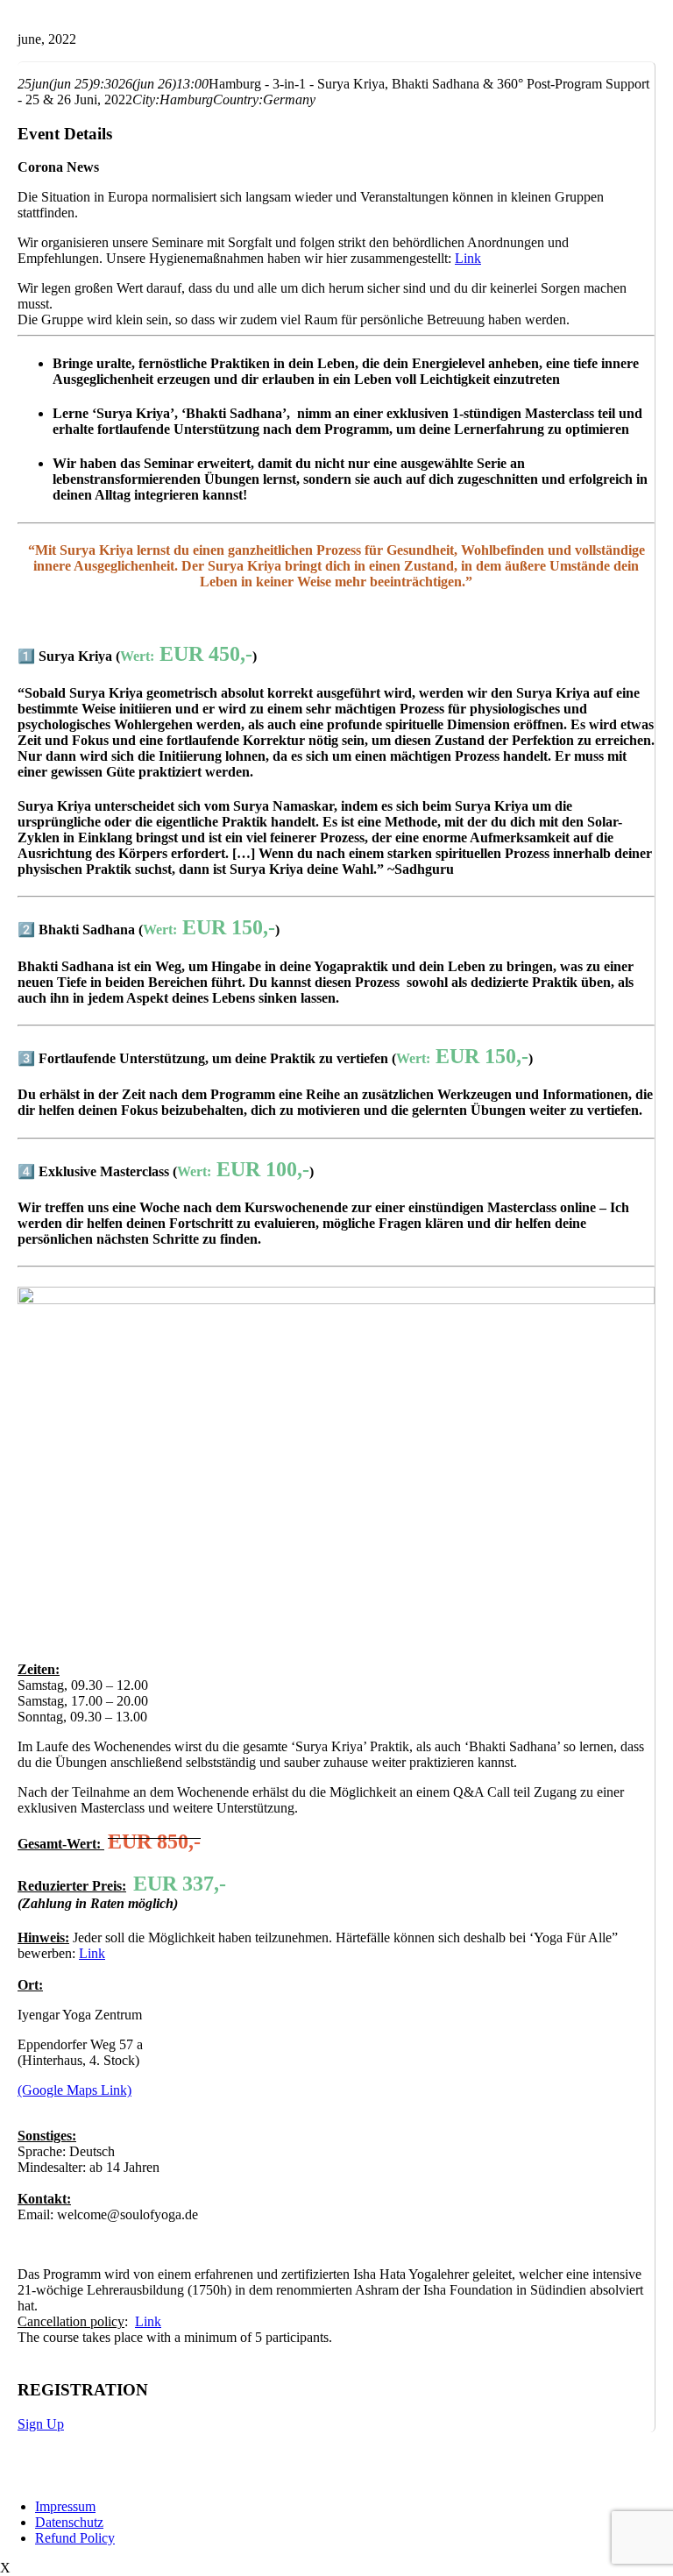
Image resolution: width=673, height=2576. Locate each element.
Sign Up (41, 2424)
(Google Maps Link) (74, 2090)
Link (92, 1953)
